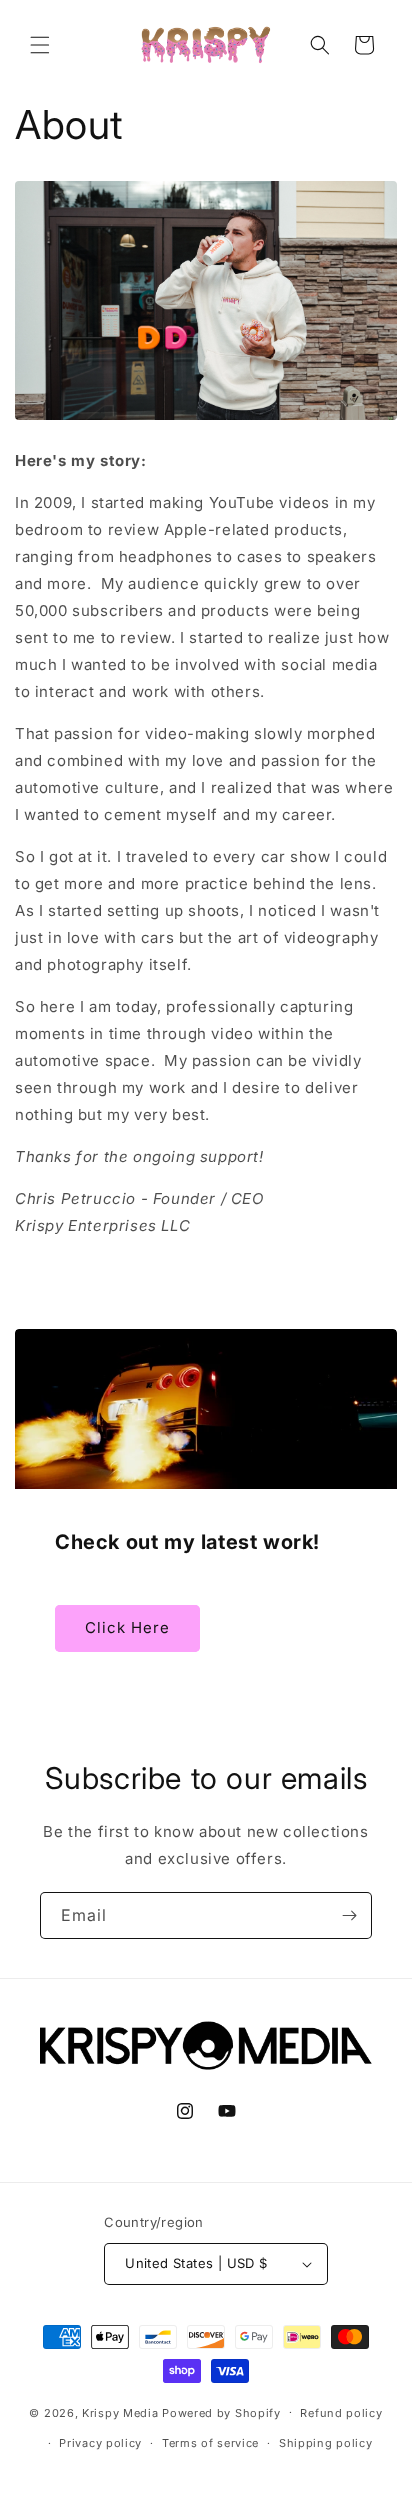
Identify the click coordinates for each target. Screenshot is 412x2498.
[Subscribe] (349, 1915)
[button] (40, 45)
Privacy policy (100, 2443)
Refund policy (341, 2413)
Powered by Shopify (221, 2412)
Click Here (127, 1627)
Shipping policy (326, 2443)
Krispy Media (120, 2412)
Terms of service (210, 2443)
